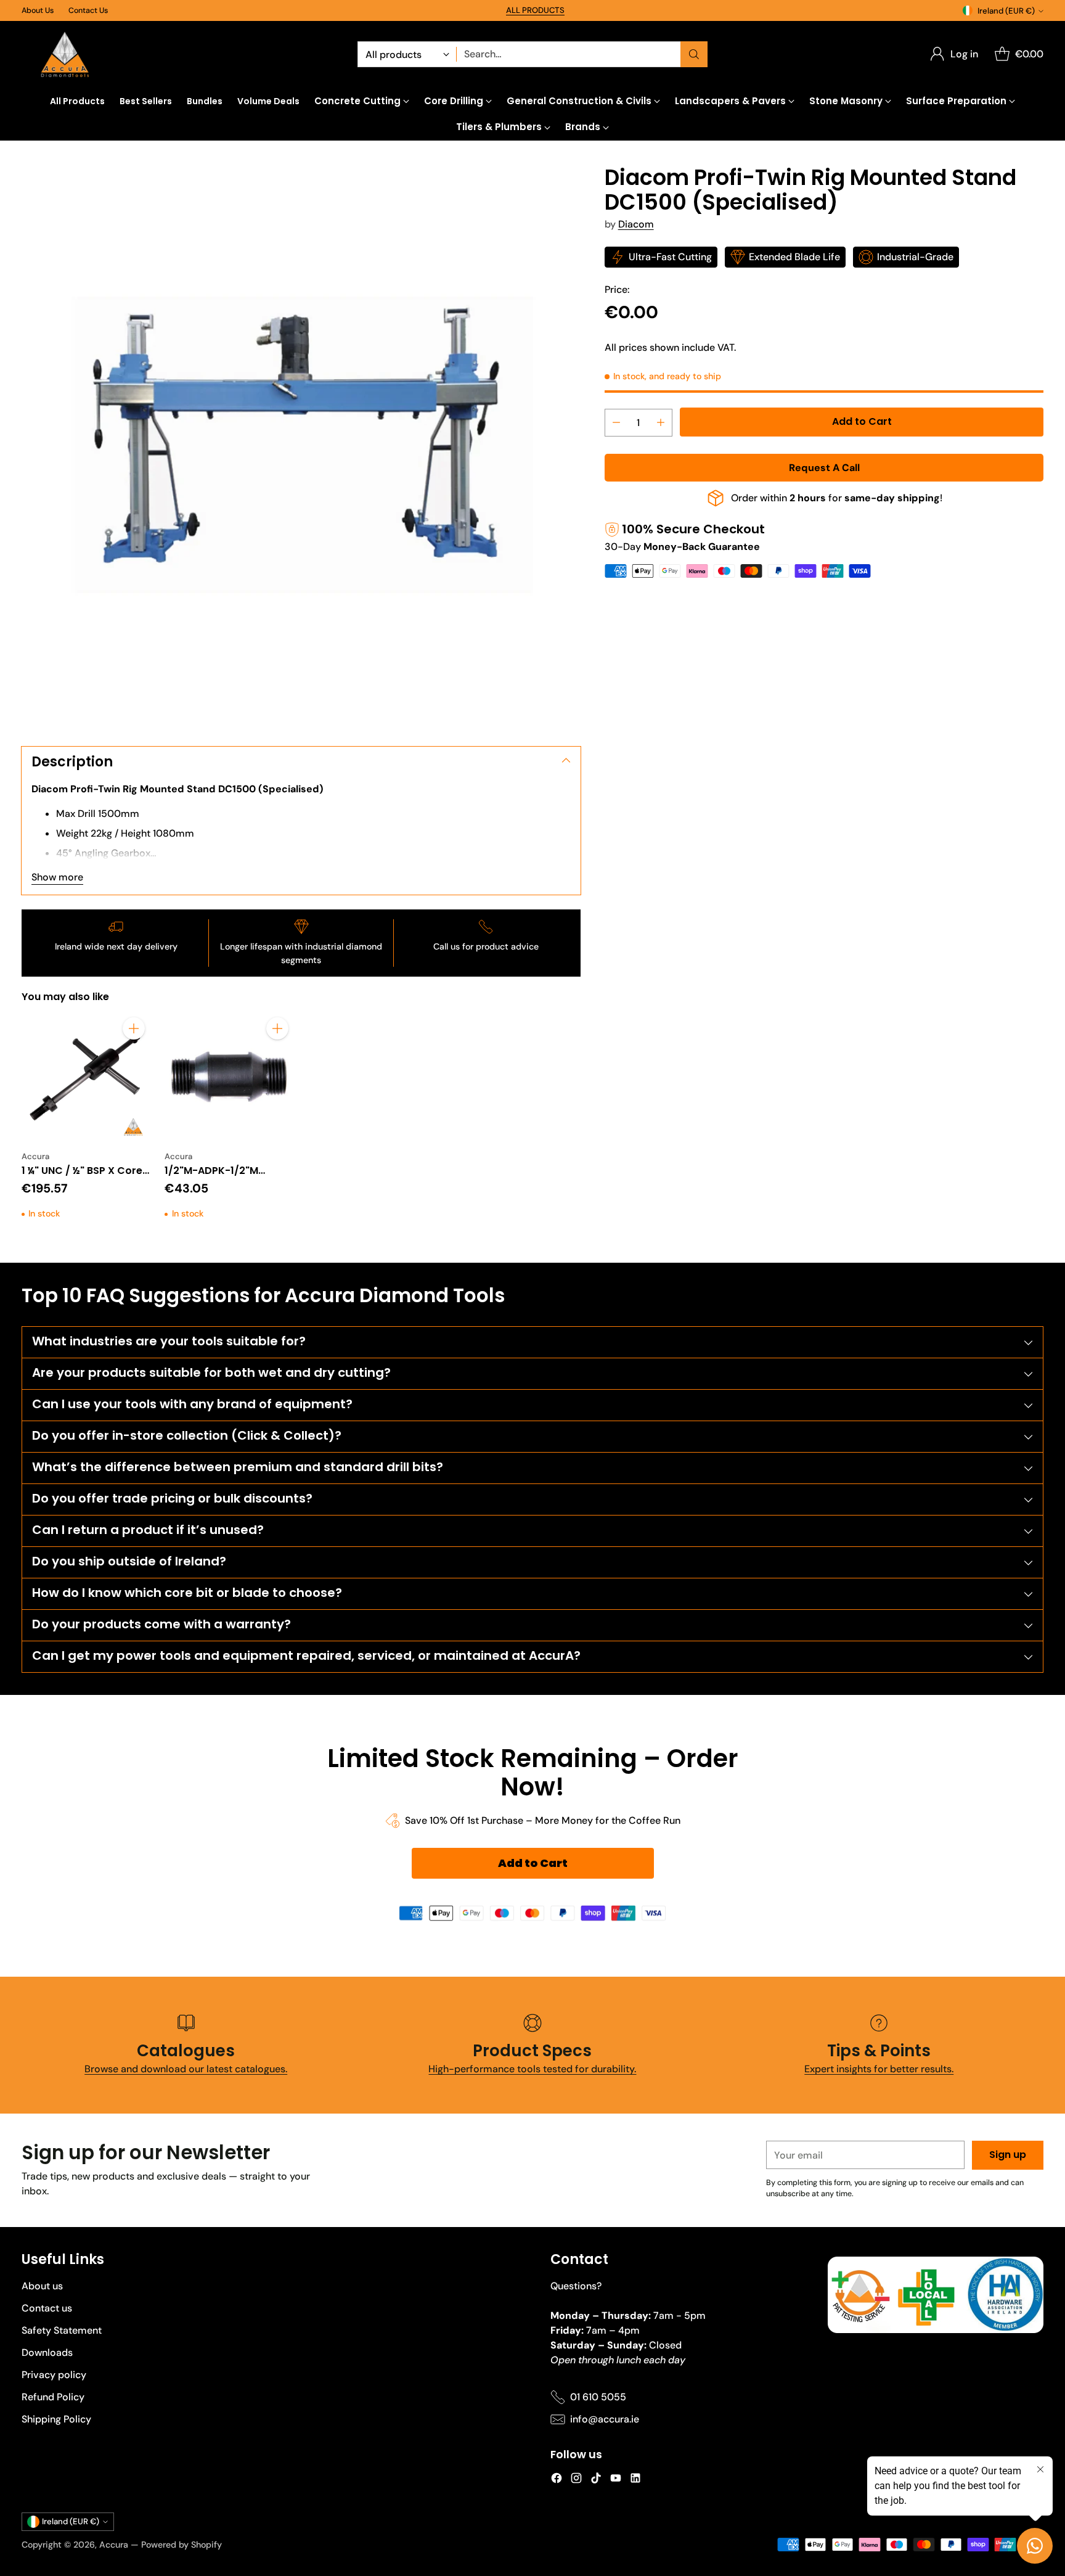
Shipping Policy (56, 2419)
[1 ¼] (86, 1077)
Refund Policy (53, 2397)
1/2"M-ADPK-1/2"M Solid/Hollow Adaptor (219, 1178)
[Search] (694, 54)
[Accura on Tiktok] (596, 2480)
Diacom (636, 224)
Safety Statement (62, 2330)
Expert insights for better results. (879, 2069)
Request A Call (824, 468)
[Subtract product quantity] (616, 423)
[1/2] (229, 1077)
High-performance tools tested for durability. (532, 2069)
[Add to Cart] (134, 1028)
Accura (114, 2545)
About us (42, 2286)
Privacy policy (54, 2375)
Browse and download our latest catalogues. (186, 2069)
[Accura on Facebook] (557, 2480)
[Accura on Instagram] (576, 2480)
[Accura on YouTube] (616, 2480)
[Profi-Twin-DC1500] (301, 445)
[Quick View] (134, 1056)
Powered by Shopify (182, 2545)
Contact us (47, 2308)
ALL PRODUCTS (535, 10)
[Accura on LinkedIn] (635, 2480)
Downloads (47, 2352)
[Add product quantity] (661, 423)
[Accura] (65, 55)
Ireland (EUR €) (1006, 11)
